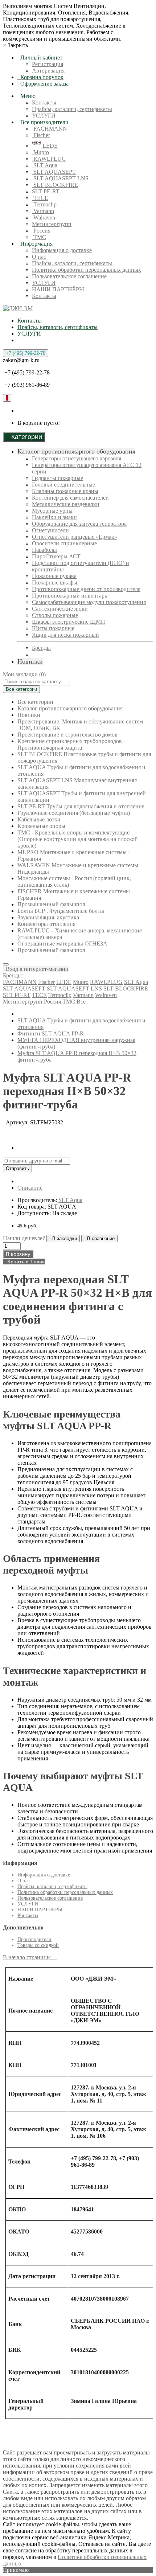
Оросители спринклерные (64, 543)
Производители (34, 1939)
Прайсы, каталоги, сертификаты (72, 109)
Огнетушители (50, 530)
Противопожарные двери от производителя (86, 589)
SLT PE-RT (46, 191)
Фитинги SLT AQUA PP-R (51, 1033)
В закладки (63, 1238)
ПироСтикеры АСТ (56, 556)
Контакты (44, 102)
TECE (40, 198)
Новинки (30, 661)
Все (81, 1002)
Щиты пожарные (53, 628)
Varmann (43, 211)
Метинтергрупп (52, 224)
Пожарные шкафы (55, 583)
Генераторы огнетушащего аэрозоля (77, 458)
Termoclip (44, 204)
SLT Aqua (45, 165)
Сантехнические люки (60, 609)
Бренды (41, 648)
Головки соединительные (63, 485)
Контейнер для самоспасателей (70, 498)
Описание (30, 1188)
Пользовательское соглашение (69, 276)
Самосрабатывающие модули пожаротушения (89, 602)
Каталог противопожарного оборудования (76, 451)
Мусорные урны (52, 511)
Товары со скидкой (38, 1945)
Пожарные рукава (54, 576)
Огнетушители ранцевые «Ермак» (75, 537)
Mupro (40, 152)
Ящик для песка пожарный (65, 635)
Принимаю (16, 2570)
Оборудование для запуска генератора (79, 524)
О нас (39, 257)
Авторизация (48, 71)
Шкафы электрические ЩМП (69, 622)
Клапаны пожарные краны (65, 491)
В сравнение (99, 1238)
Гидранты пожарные (58, 478)
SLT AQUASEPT (54, 172)
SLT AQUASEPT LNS (60, 178)
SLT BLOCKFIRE (55, 185)
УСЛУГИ (44, 116)
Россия (41, 231)
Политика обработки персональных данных (87, 270)
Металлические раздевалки (66, 504)
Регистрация (48, 64)
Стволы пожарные (55, 615)
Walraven (44, 218)
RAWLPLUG (49, 159)
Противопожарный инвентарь (69, 596)
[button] (36, 969)
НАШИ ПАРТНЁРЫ (58, 289)
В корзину (18, 1254)
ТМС (39, 237)
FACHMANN (50, 129)
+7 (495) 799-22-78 (26, 353)
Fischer (41, 135)
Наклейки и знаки (54, 517)
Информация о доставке (62, 250)
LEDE (49, 146)
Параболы (44, 550)
